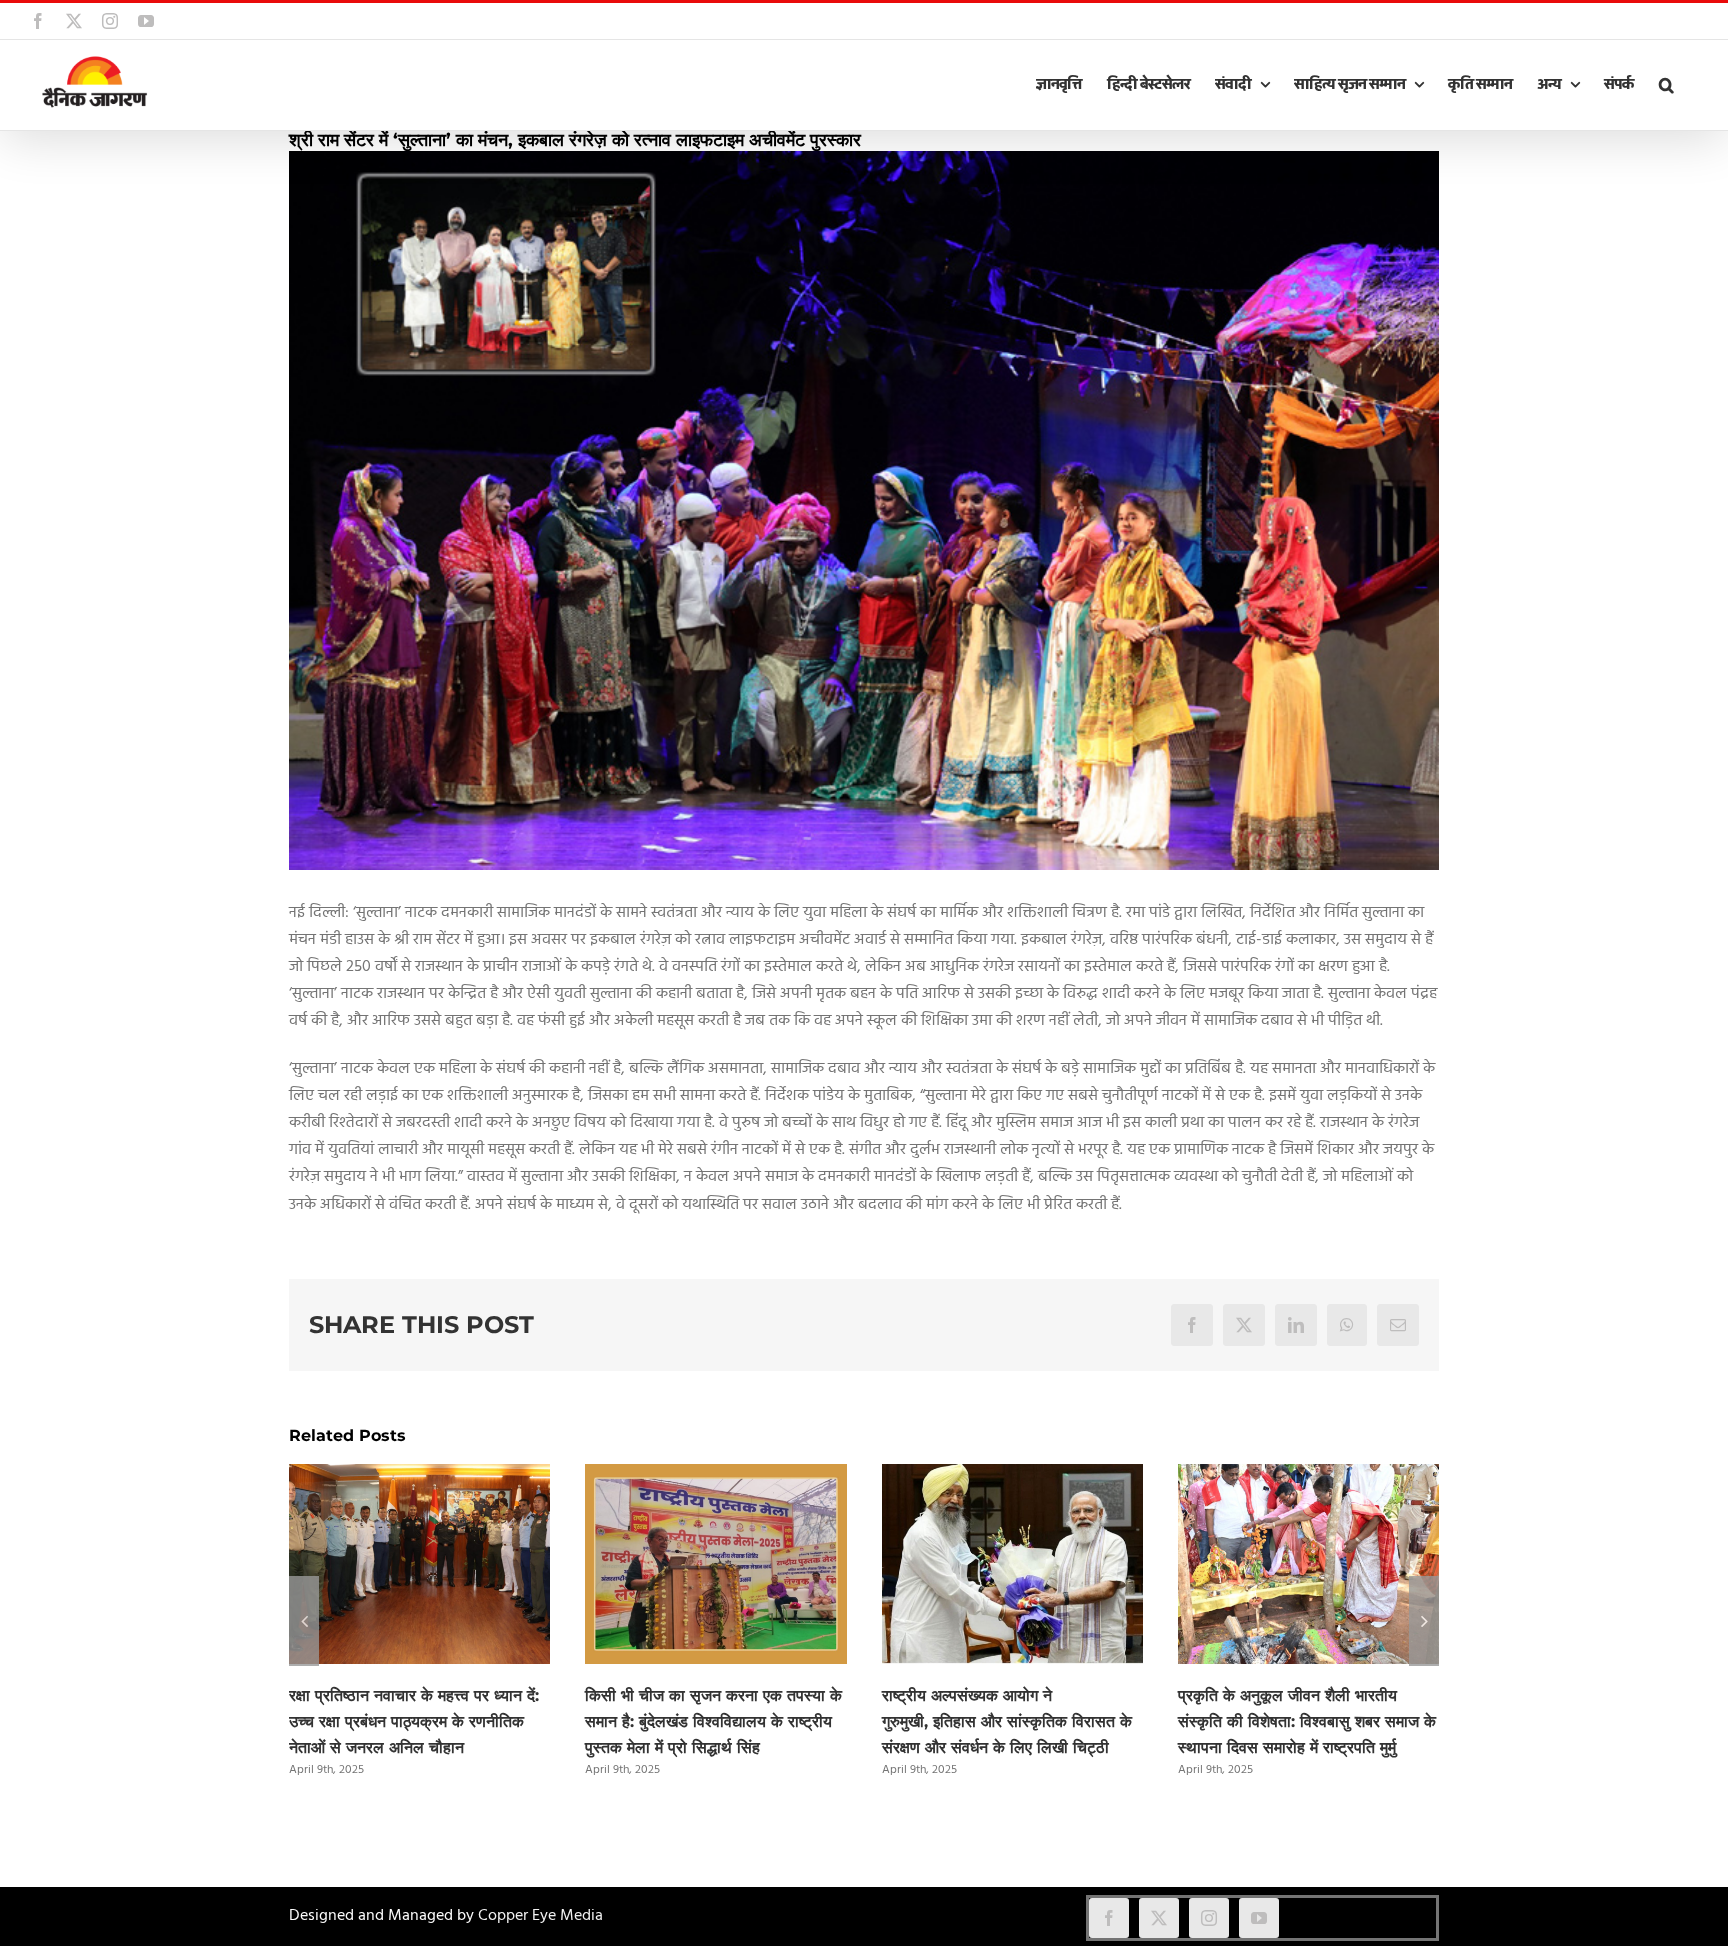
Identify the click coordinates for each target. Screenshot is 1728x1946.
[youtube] (1259, 1918)
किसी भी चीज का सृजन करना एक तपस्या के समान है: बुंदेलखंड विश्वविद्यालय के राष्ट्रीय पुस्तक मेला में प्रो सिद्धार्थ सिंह (713, 1721)
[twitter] (1159, 1918)
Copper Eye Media (540, 1916)
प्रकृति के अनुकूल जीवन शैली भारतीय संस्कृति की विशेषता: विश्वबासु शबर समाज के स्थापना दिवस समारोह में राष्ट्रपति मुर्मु (1307, 1721)
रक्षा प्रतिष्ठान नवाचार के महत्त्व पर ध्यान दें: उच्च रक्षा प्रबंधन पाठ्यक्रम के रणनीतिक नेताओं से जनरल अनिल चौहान (414, 1721)
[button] (1666, 85)
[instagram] (1209, 1918)
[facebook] (1109, 1918)
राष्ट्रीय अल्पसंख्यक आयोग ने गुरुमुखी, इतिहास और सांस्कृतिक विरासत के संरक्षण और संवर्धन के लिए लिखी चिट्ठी (1007, 1721)
